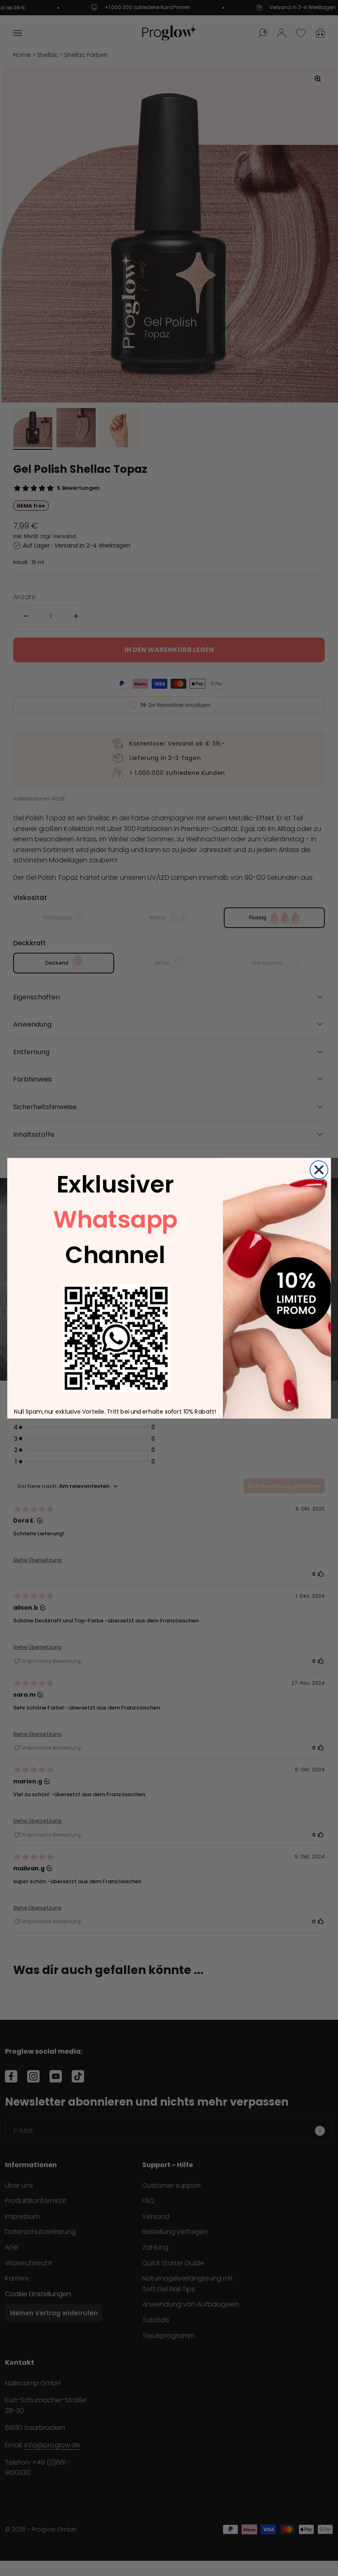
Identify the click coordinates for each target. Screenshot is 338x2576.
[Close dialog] (319, 1170)
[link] (116, 1338)
